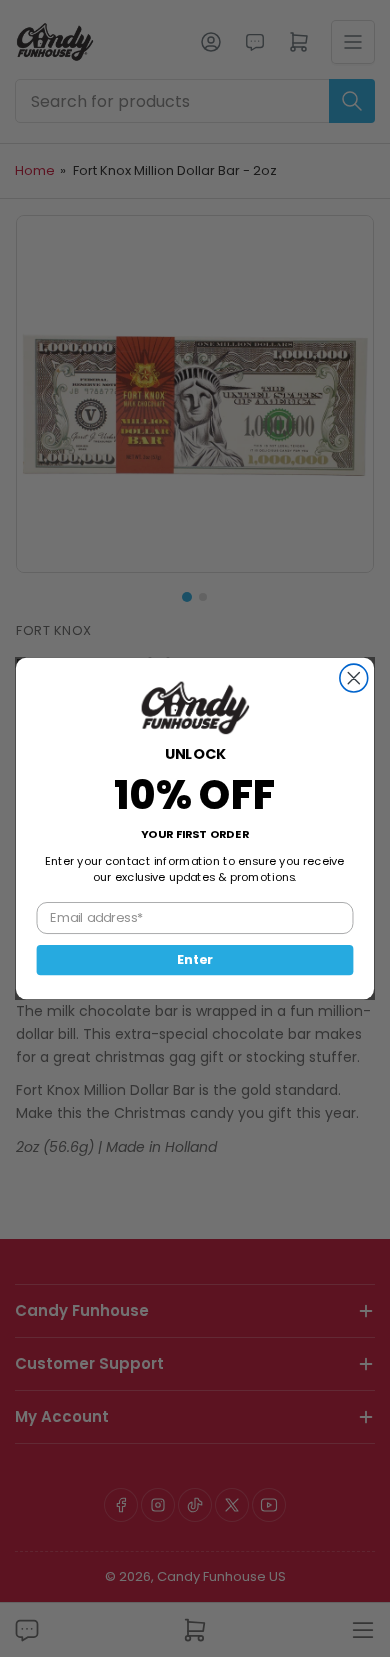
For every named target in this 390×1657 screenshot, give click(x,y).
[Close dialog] (354, 678)
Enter (195, 960)
